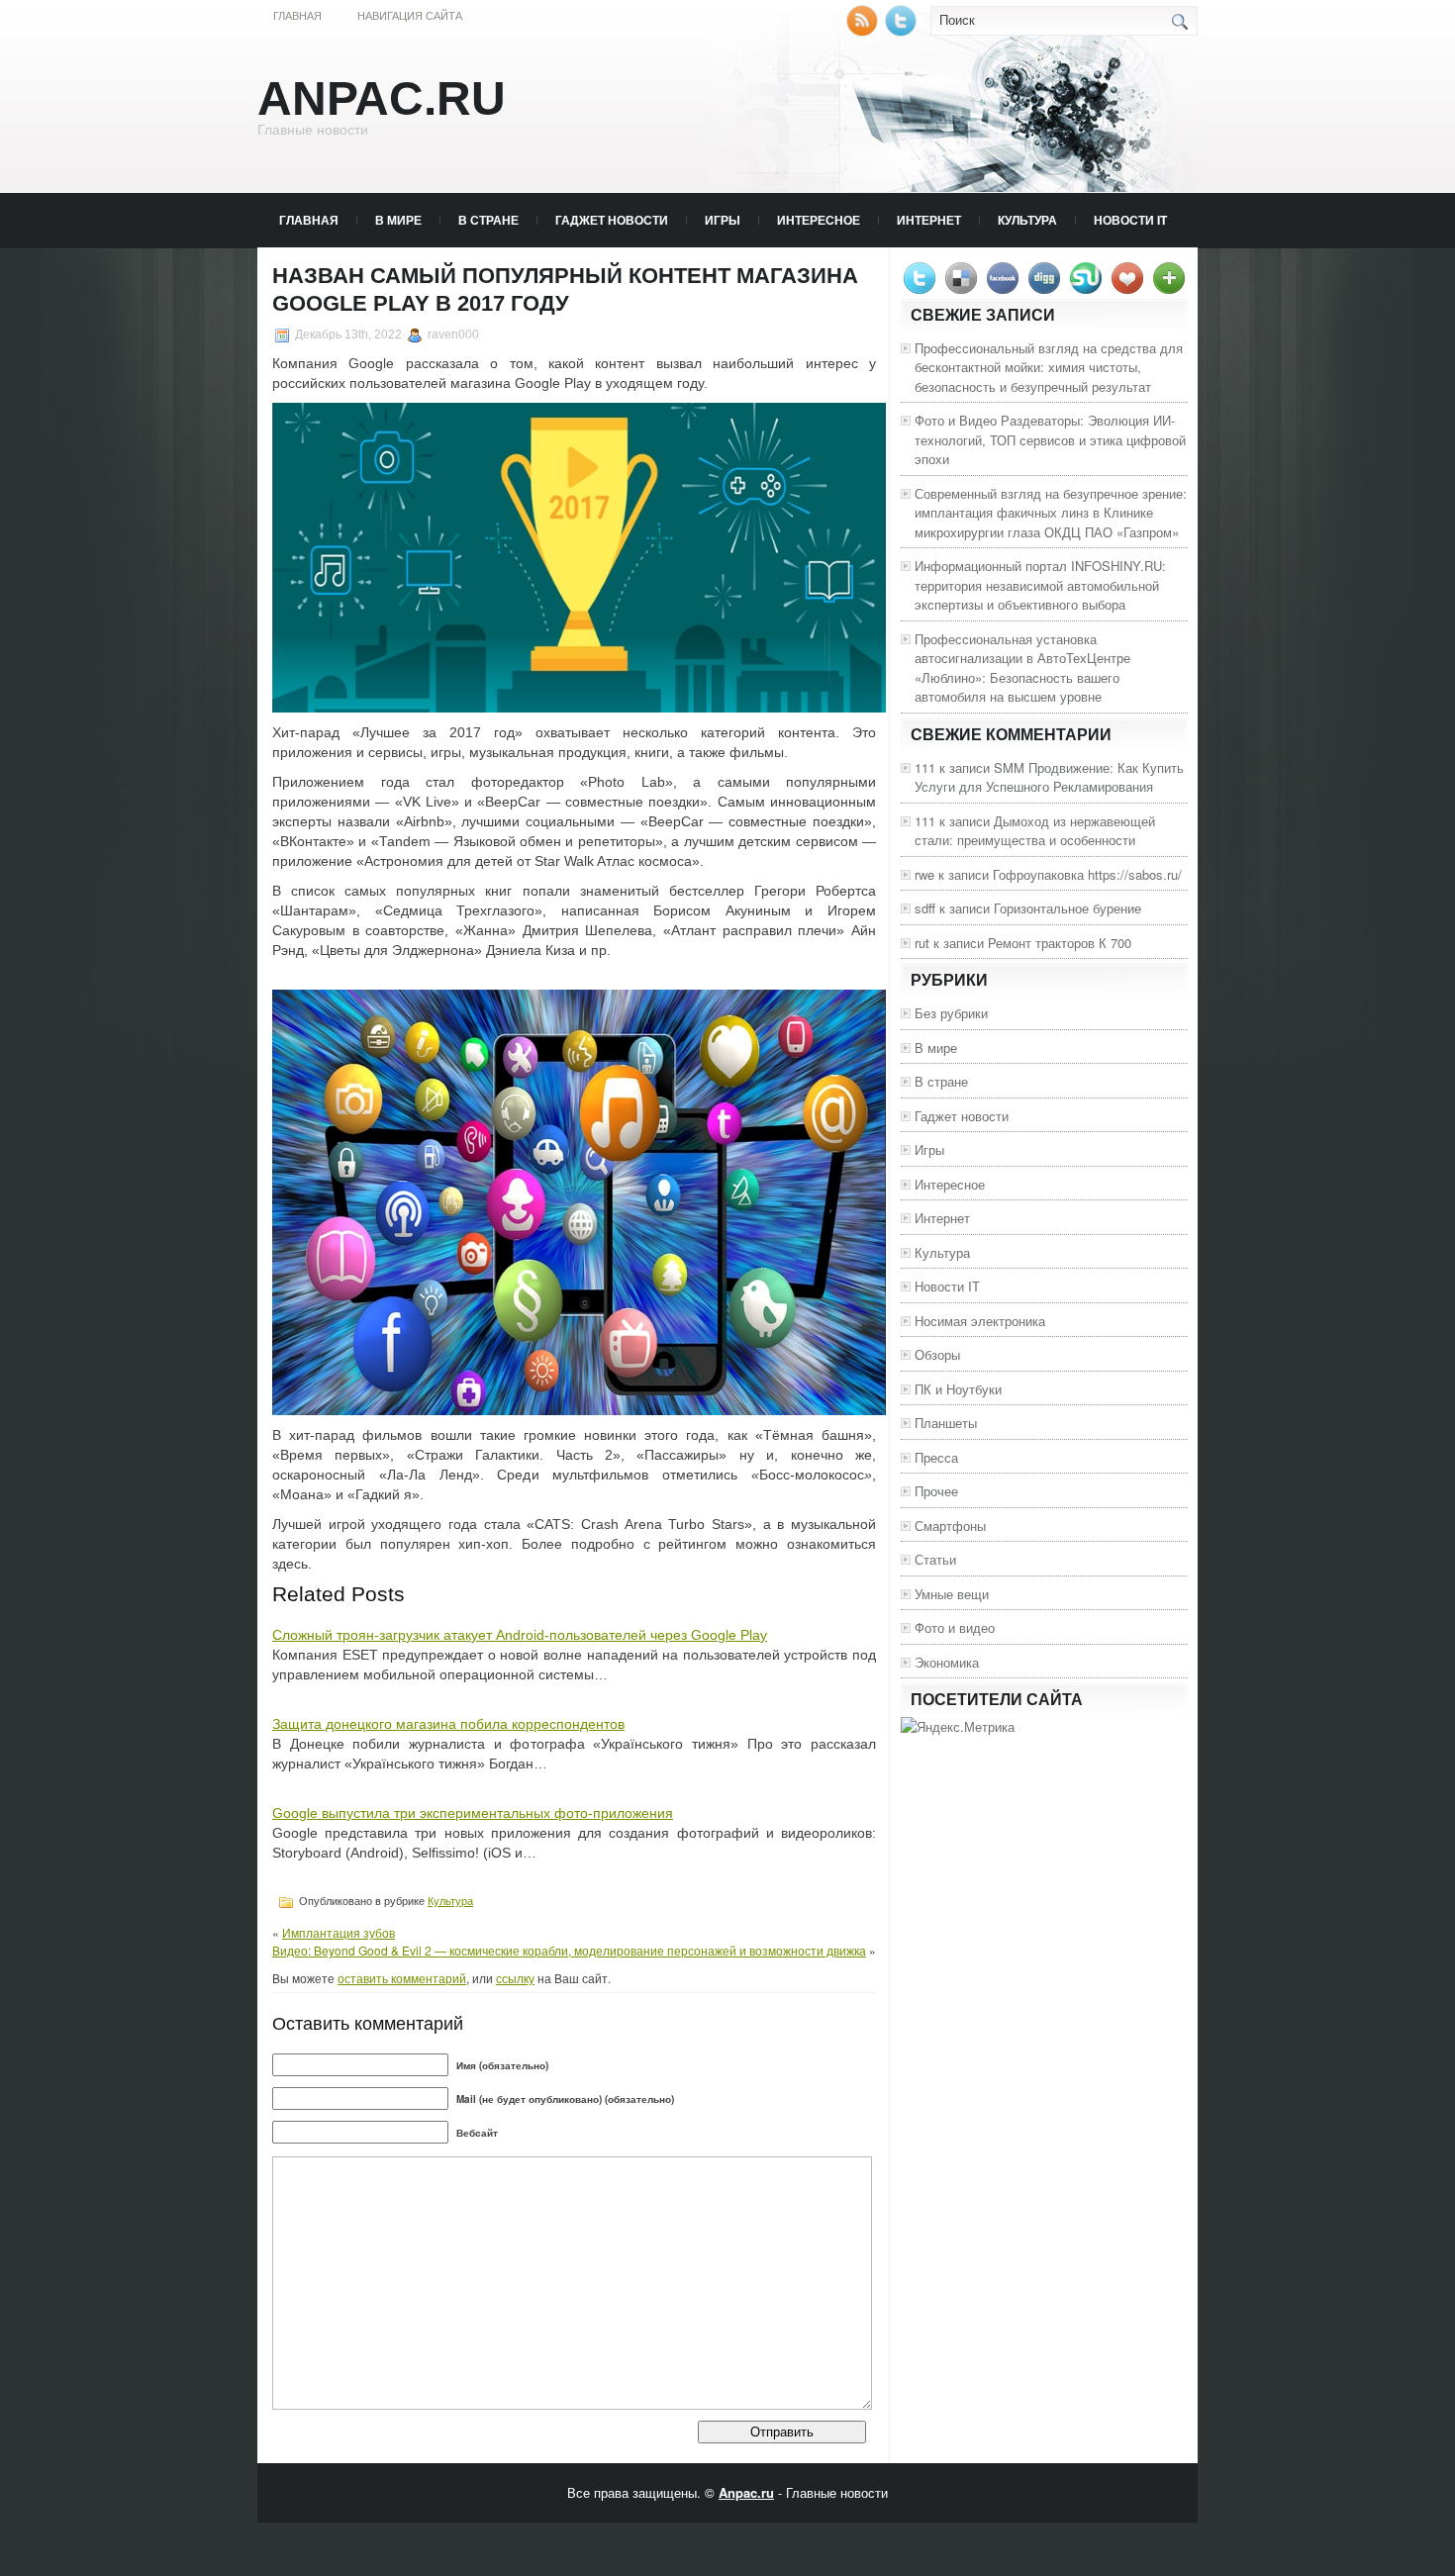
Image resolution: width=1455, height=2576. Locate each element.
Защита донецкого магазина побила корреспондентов (448, 1724)
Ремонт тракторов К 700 (1060, 943)
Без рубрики (951, 1013)
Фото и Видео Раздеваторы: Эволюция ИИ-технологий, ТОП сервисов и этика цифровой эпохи (1050, 439)
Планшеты (946, 1423)
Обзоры (937, 1354)
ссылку (515, 1978)
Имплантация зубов (339, 1932)
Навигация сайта (410, 16)
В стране (488, 220)
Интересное (819, 220)
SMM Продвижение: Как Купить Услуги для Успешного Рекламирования (1049, 777)
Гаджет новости (612, 220)
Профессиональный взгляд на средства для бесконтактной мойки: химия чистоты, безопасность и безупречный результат (1049, 367)
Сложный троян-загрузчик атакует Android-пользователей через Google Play (520, 1635)
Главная (297, 16)
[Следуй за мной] (903, 31)
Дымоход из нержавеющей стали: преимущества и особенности (1035, 831)
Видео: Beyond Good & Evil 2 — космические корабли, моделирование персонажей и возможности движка (569, 1950)
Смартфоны (950, 1526)
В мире (398, 220)
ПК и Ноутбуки (958, 1389)
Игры (723, 220)
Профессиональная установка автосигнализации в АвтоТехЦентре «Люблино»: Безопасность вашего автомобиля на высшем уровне (1022, 668)
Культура (1027, 220)
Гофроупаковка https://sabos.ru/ (1087, 874)
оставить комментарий (402, 1978)
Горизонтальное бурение (1067, 908)
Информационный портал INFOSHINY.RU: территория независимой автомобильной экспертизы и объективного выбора (1040, 585)
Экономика (947, 1662)
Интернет (929, 220)
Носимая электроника (980, 1321)
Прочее (936, 1491)
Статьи (935, 1559)
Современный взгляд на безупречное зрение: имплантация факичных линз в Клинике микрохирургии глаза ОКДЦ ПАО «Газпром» (1051, 513)
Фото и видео (955, 1627)
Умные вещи (952, 1594)
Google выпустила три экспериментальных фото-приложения (473, 1813)
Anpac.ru (382, 98)
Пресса (936, 1457)
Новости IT (1130, 220)
